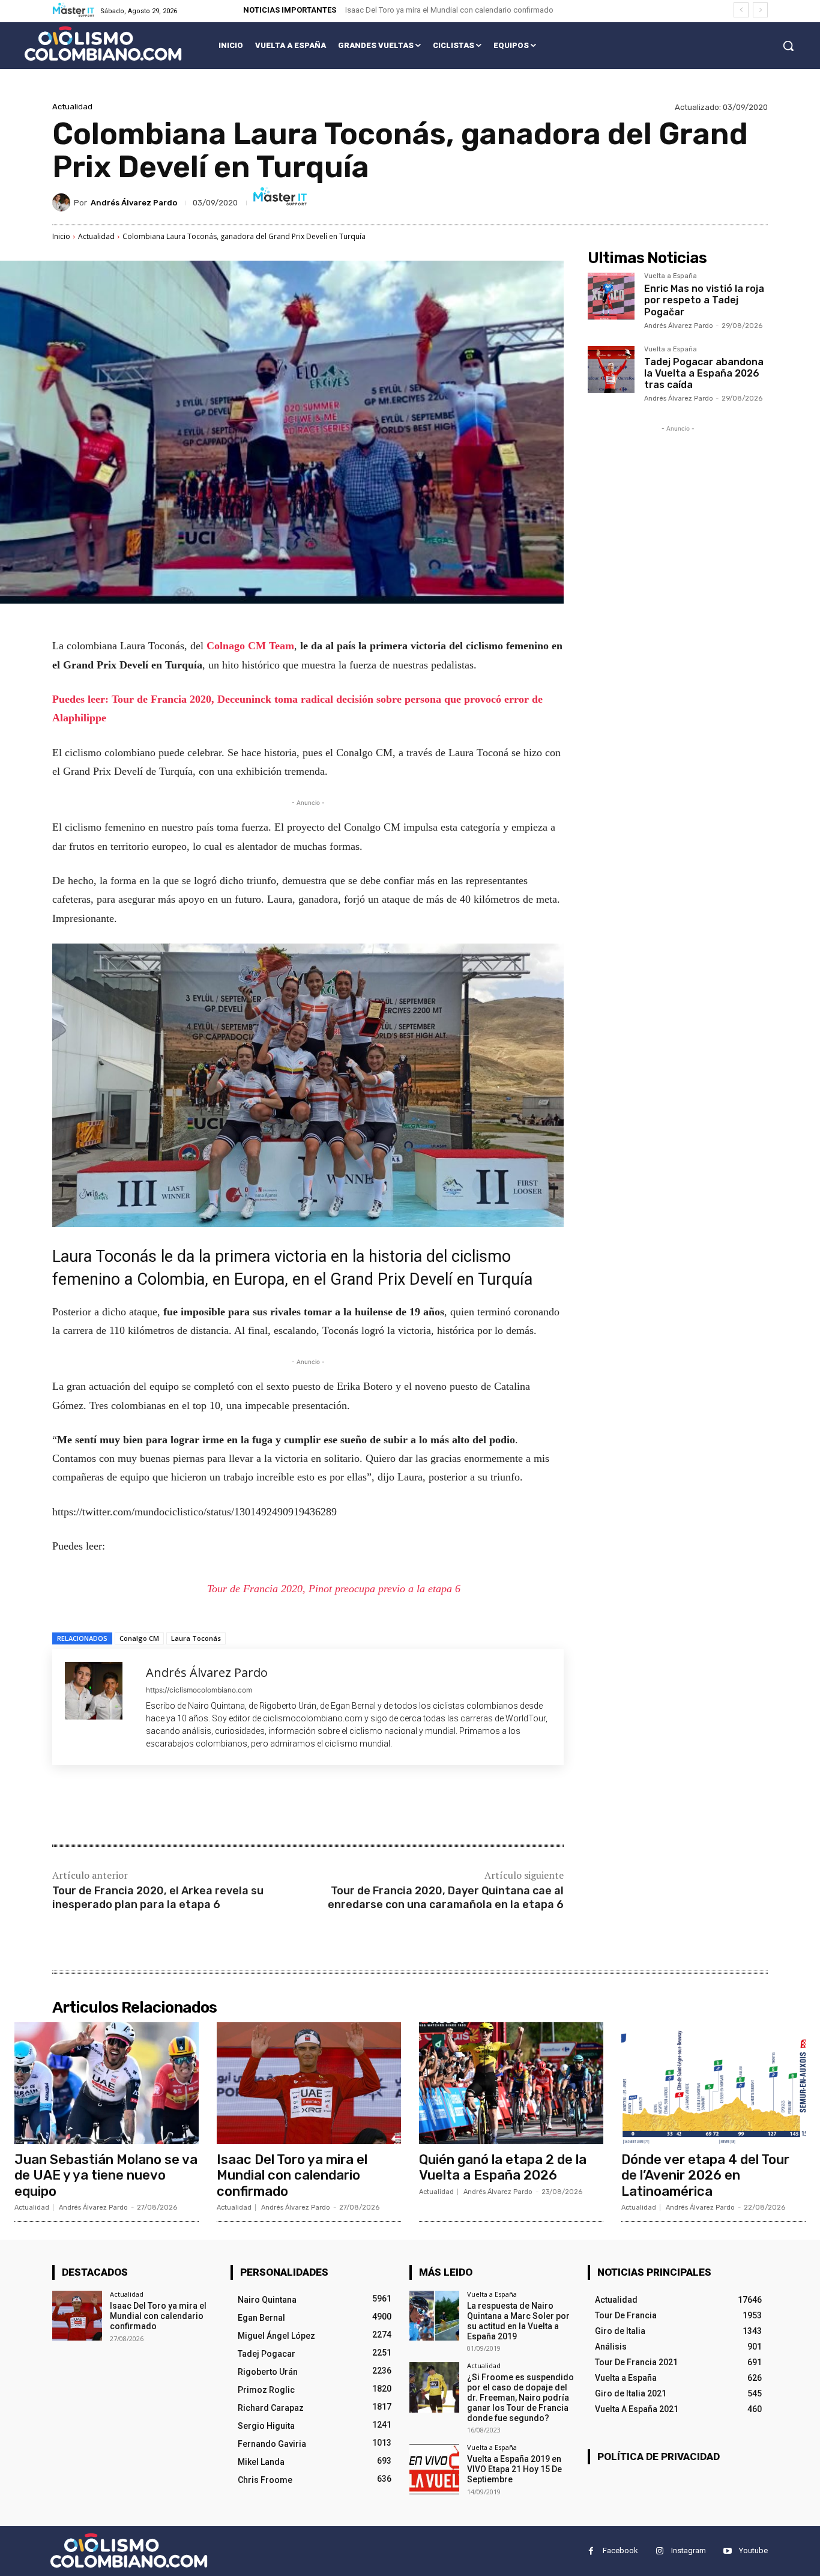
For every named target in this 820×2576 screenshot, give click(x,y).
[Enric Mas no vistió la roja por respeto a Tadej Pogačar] (611, 296)
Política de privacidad (659, 2456)
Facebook (620, 2550)
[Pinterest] (194, 1806)
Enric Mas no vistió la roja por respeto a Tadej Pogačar (704, 300)
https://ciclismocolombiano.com (199, 1690)
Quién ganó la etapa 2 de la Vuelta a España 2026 (503, 2167)
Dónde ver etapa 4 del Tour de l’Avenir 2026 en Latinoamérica (705, 2175)
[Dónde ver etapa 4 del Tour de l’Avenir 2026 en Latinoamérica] (713, 2083)
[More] (250, 1806)
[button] (788, 46)
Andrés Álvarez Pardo (134, 203)
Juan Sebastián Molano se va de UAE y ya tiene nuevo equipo (106, 2175)
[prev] (741, 10)
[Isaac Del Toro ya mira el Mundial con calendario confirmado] (309, 2083)
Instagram (689, 2550)
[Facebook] (139, 1806)
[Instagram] (659, 2551)
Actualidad (72, 107)
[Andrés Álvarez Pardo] (63, 202)
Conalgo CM (139, 1638)
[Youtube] (727, 2551)
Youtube (753, 2550)
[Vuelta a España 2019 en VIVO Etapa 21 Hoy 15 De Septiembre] (434, 2469)
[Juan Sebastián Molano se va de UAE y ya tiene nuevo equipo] (107, 2083)
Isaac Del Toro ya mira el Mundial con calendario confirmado (449, 10)
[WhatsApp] (222, 1806)
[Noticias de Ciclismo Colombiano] (103, 44)
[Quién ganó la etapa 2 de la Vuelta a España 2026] (511, 2083)
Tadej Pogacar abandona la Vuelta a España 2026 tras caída (704, 373)
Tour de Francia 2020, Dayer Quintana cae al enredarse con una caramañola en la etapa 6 (446, 1898)
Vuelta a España (671, 276)
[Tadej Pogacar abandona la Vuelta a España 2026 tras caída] (611, 369)
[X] (166, 1806)
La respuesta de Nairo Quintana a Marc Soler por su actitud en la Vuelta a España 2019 (518, 2321)
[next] (760, 10)
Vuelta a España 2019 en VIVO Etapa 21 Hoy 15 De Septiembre (514, 2469)
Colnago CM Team (250, 646)
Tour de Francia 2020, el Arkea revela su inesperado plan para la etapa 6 (158, 1898)
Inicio (61, 236)
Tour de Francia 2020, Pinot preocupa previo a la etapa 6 (334, 1589)
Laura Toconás (196, 1638)
